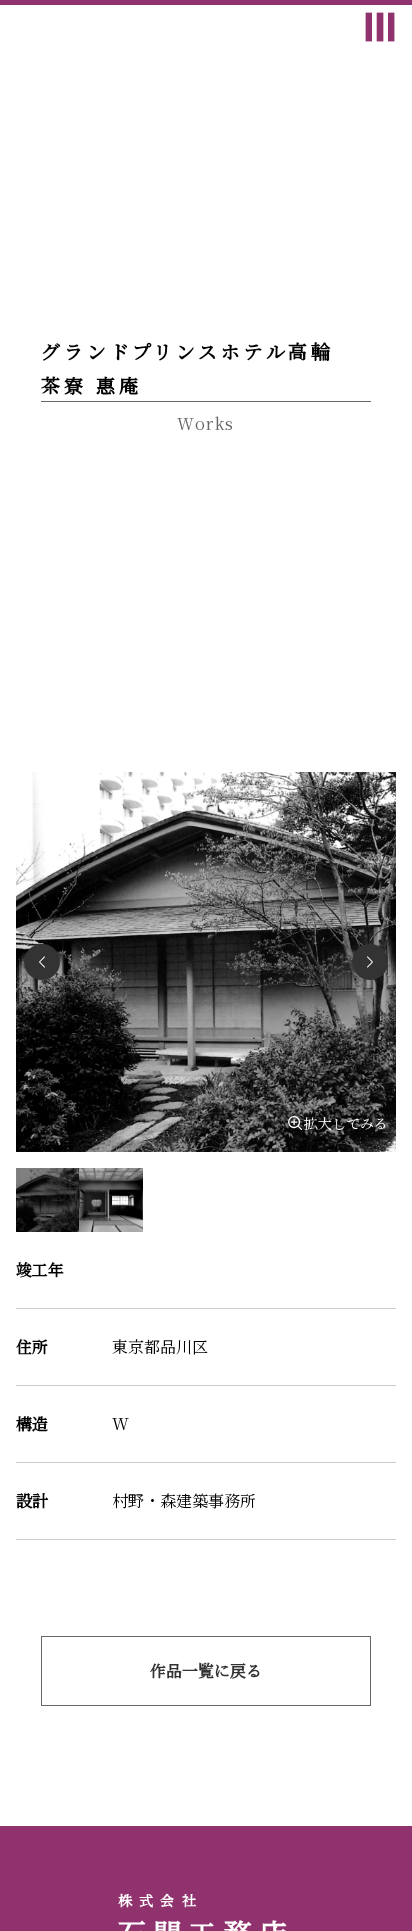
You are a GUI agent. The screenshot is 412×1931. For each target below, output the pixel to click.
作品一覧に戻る (206, 1670)
